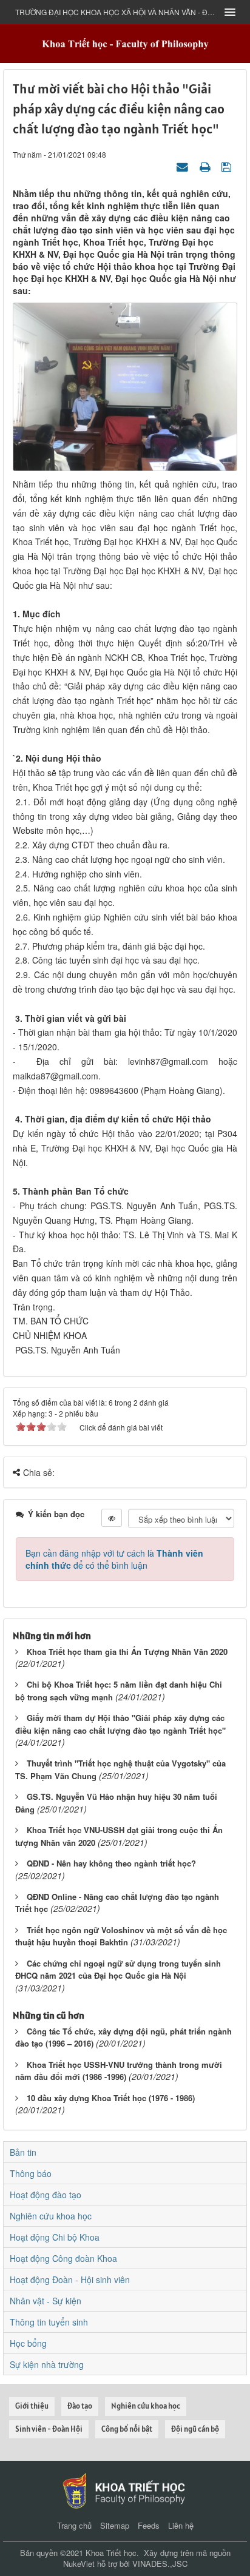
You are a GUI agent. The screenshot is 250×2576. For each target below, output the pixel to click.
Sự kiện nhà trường (47, 2364)
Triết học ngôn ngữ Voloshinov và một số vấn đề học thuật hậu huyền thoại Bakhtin (121, 1936)
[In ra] (206, 166)
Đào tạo (80, 2406)
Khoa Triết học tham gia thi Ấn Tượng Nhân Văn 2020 (127, 1652)
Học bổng (28, 2343)
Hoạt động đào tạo (46, 2195)
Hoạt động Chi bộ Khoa (55, 2237)
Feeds (149, 2525)
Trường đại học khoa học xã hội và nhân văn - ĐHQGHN (116, 12)
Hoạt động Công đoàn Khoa (63, 2258)
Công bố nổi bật (127, 2429)
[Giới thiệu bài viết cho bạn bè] (184, 166)
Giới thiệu (32, 2406)
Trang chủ (74, 2525)
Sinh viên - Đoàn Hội (49, 2429)
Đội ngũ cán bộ (195, 2429)
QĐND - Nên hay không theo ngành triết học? (111, 1863)
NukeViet (79, 2564)
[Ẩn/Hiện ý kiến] (112, 1518)
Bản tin (23, 2152)
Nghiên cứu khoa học (51, 2216)
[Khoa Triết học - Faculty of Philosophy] (125, 43)
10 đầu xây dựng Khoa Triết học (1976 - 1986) (111, 2098)
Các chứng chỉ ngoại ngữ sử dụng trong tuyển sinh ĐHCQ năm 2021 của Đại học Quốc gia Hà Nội (118, 1970)
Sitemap (115, 2525)
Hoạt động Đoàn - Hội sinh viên (70, 2279)
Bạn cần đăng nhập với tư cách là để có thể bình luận (114, 1559)
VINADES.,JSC (160, 2564)
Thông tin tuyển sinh (49, 2322)
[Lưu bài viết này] (228, 166)
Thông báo (31, 2173)
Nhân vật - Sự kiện (46, 2301)
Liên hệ (181, 2525)
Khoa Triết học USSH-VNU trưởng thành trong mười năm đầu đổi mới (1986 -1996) (119, 2071)
